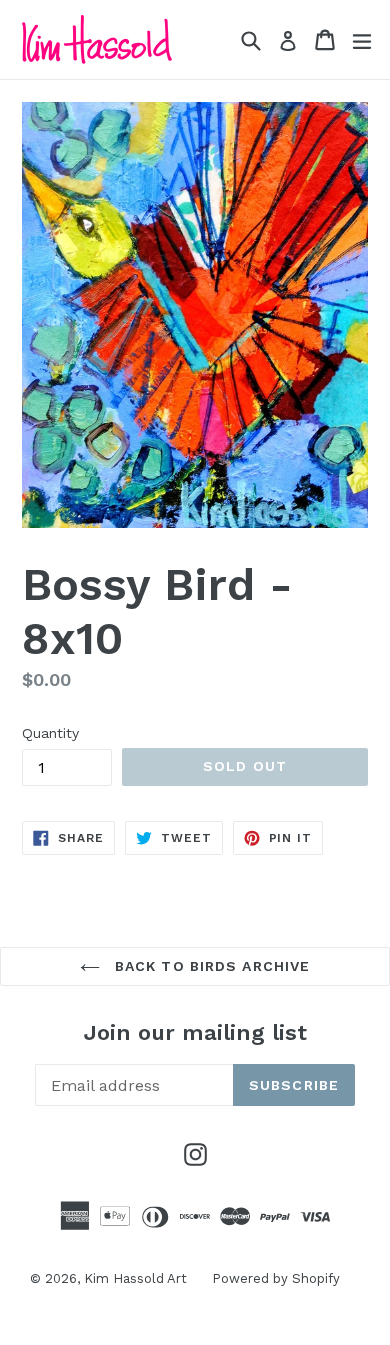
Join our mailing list (195, 1032)
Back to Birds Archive (210, 966)
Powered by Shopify (276, 1278)
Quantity (50, 733)
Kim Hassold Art (135, 1278)
